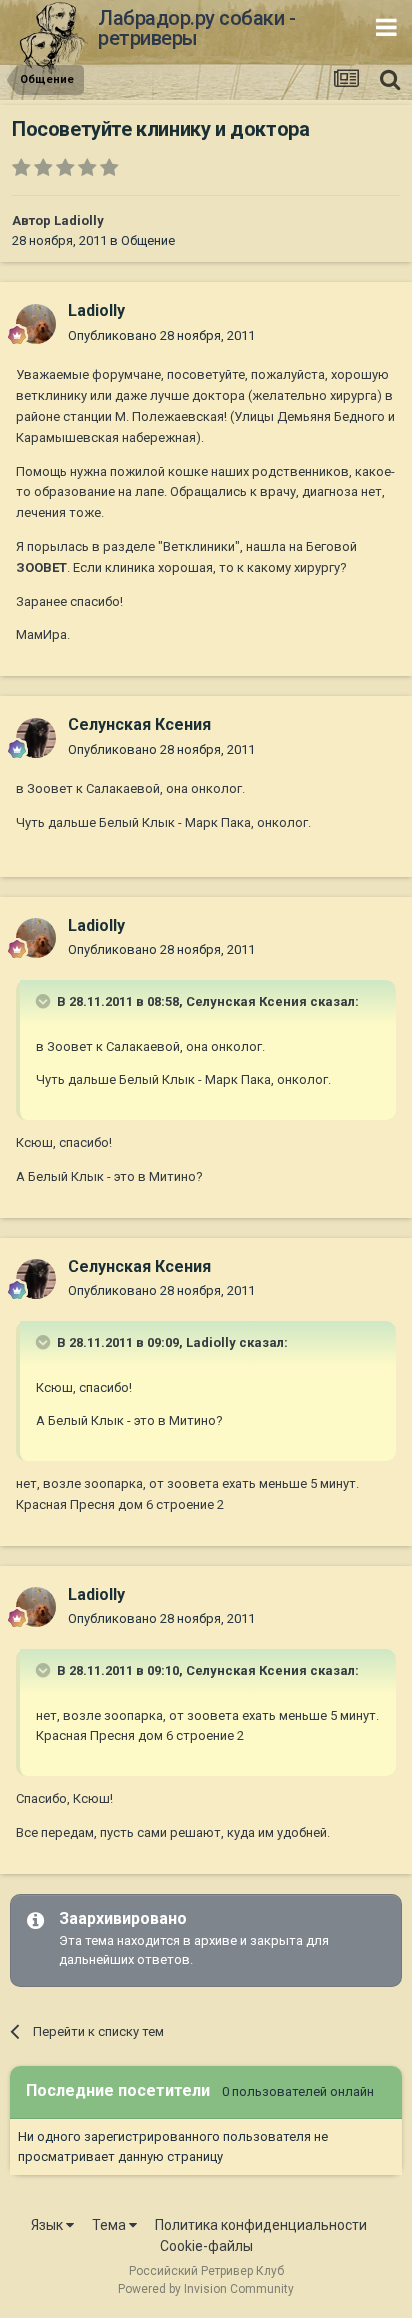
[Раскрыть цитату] (45, 1001)
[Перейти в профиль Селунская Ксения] (36, 738)
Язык (48, 2225)
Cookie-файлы (206, 2246)
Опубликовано (161, 335)
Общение (148, 240)
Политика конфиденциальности (261, 2225)
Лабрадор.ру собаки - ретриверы (196, 28)
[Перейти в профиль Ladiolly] (36, 324)
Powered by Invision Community (206, 2289)
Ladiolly (79, 220)
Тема (110, 2225)
